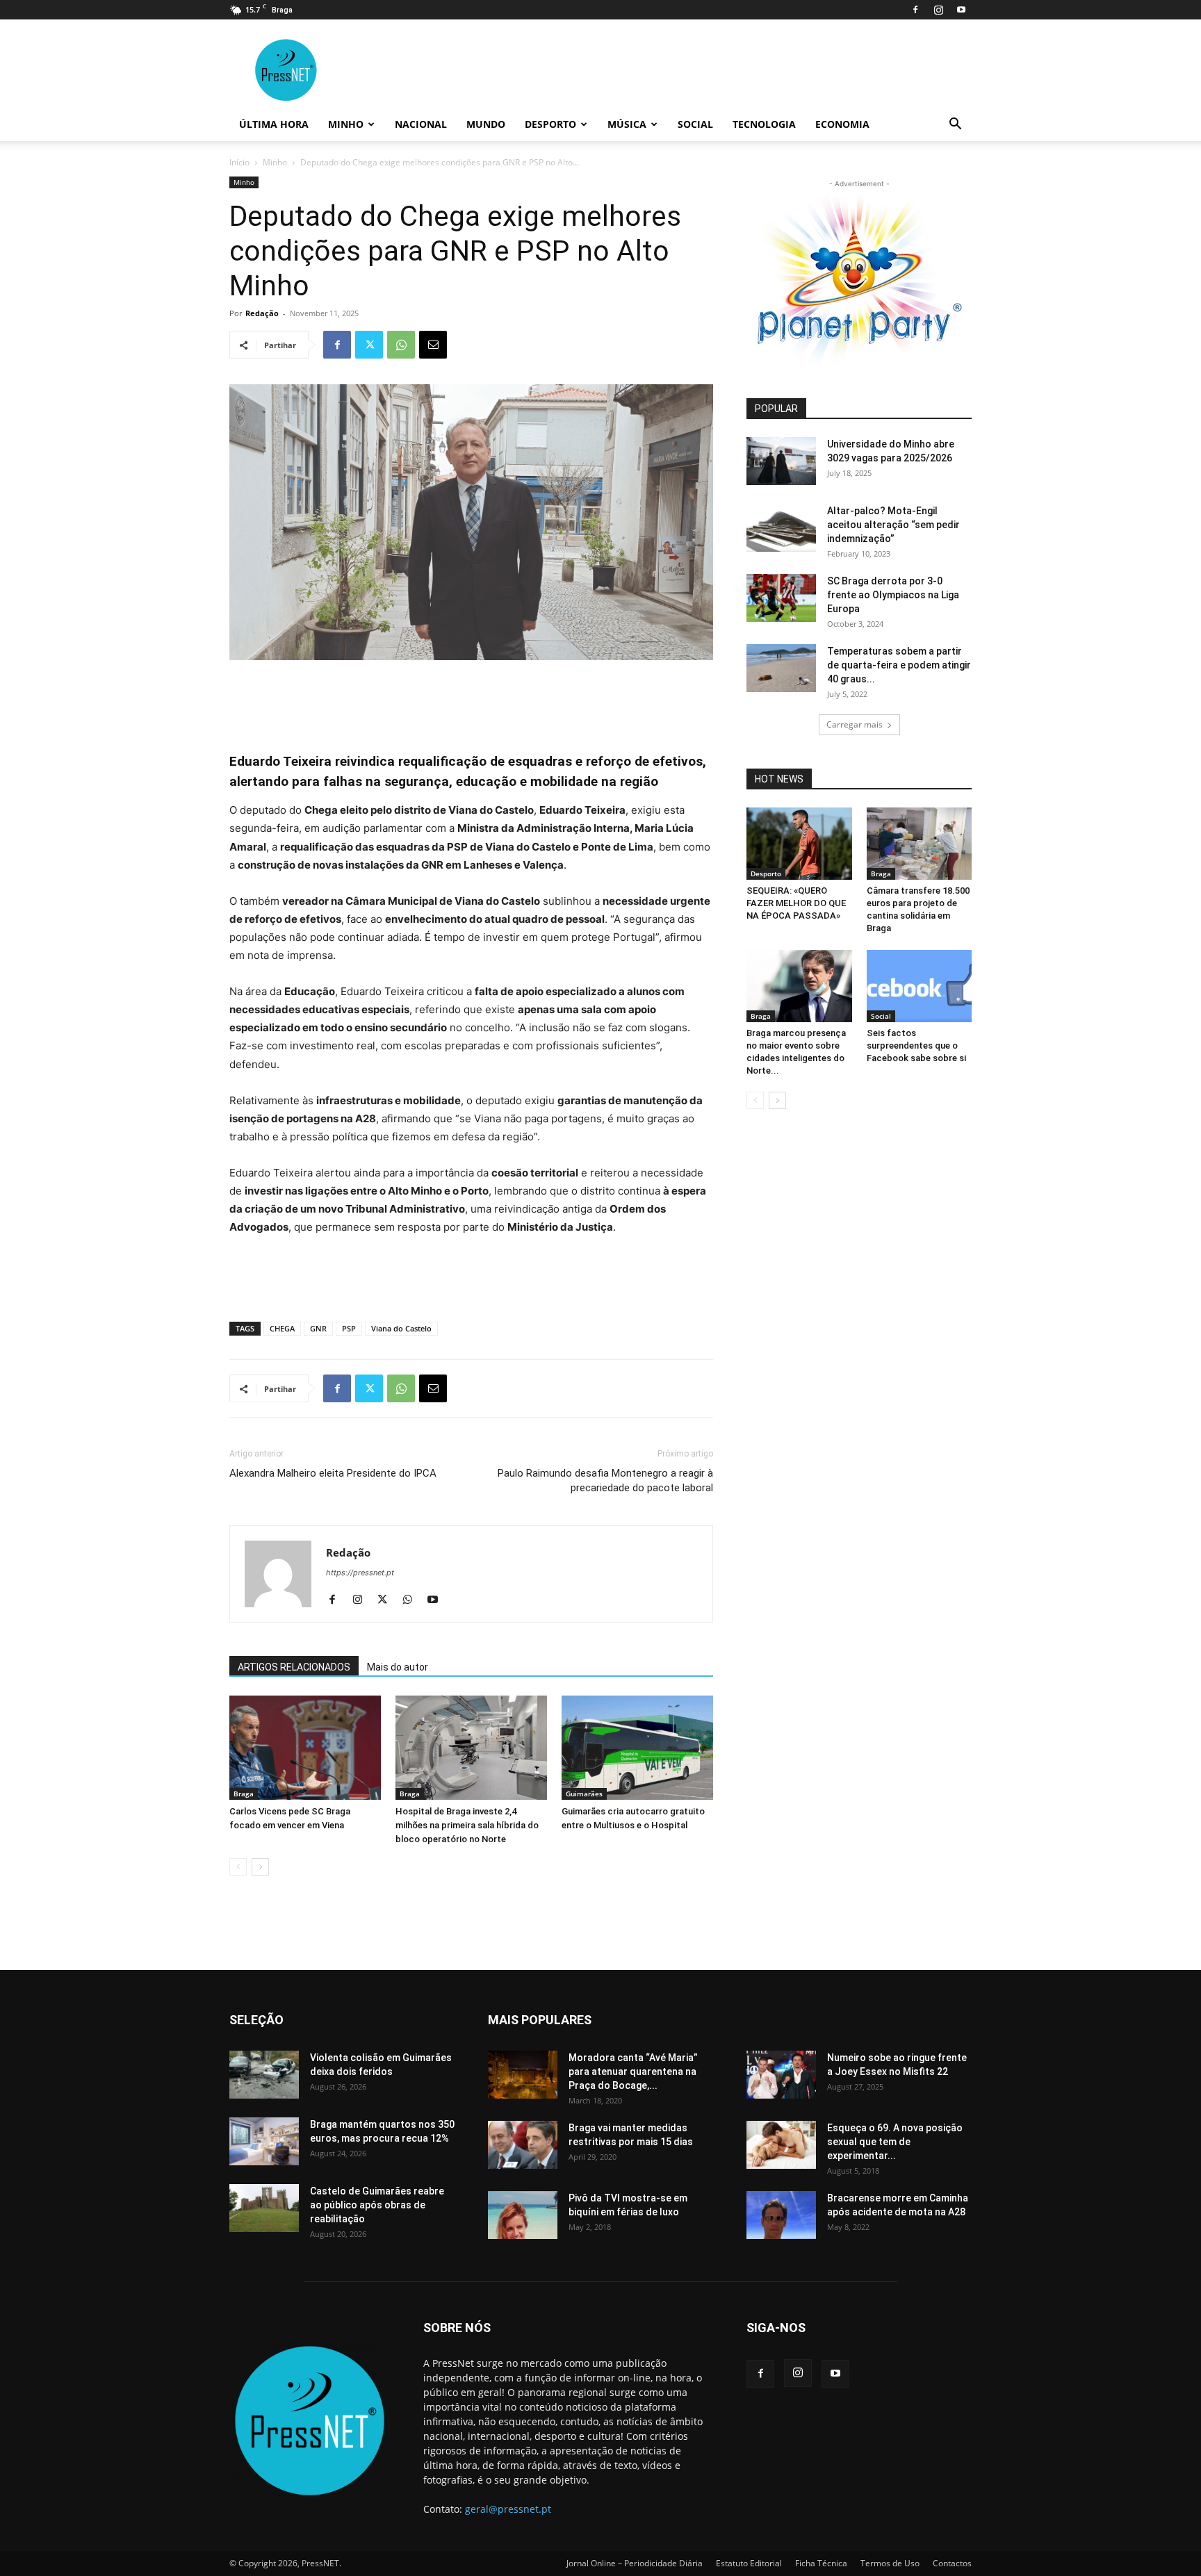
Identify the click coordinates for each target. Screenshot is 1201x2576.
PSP (349, 1328)
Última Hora (274, 124)
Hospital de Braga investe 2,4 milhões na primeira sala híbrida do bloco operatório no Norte (467, 1825)
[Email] (433, 345)
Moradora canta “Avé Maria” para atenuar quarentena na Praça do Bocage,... (633, 2072)
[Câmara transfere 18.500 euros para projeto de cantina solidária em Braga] (920, 844)
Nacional (421, 124)
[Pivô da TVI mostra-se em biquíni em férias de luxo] (523, 2215)
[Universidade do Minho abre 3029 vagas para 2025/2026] (781, 461)
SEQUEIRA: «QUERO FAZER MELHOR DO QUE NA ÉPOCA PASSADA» (796, 903)
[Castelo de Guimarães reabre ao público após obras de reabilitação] (264, 2208)
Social (695, 124)
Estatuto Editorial (749, 2563)
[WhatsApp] (401, 345)
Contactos (952, 2563)
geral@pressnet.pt (508, 2509)
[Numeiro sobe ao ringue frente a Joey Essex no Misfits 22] (781, 2075)
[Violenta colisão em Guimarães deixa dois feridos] (264, 2075)
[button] (955, 125)
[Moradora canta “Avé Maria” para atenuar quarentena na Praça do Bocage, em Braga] (523, 2075)
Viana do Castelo (401, 1328)
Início (239, 162)
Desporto (550, 124)
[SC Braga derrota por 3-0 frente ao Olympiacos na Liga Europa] (781, 598)
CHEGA (282, 1328)
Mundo (486, 124)
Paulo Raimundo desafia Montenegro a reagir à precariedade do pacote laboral (605, 1480)
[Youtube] (961, 10)
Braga (244, 1794)
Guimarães (584, 1794)
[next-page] (260, 1867)
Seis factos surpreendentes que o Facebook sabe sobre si (916, 1045)
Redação (262, 313)
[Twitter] (369, 345)
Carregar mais (855, 724)
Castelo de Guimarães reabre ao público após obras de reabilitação (377, 2205)
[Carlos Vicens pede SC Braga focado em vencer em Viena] (305, 1748)
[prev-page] (238, 1867)
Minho (346, 124)
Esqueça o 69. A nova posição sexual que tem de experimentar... (895, 2142)
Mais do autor (398, 1667)
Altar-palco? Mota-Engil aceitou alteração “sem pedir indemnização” (893, 525)
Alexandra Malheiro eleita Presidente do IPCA (333, 1473)
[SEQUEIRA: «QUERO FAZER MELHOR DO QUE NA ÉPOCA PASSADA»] (799, 844)
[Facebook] (915, 10)
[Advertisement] (471, 699)
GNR (318, 1328)
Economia (842, 124)
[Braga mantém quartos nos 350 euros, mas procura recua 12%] (264, 2141)
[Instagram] (938, 10)
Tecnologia (764, 124)
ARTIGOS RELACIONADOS (294, 1667)
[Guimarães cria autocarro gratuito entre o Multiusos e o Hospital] (637, 1748)
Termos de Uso (890, 2563)
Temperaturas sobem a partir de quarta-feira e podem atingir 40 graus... (899, 665)
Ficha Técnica (821, 2563)
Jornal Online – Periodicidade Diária (635, 2563)
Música (627, 124)
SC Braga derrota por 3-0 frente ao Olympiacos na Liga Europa (893, 595)
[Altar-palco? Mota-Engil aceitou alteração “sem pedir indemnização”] (781, 528)
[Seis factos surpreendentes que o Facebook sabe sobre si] (920, 986)
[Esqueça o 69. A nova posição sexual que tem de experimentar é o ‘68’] (781, 2145)
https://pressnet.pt (360, 1573)
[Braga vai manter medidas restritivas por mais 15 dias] (523, 2145)
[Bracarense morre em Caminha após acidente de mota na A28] (781, 2215)
